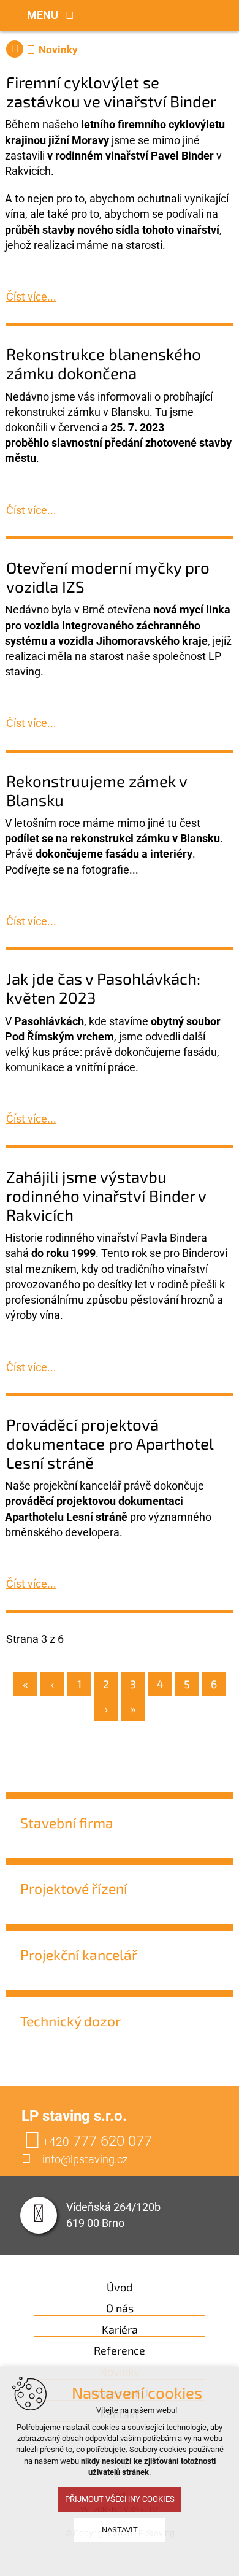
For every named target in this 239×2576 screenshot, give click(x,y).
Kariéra (120, 2330)
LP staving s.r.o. (15, 49)
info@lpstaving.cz (85, 2159)
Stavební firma (67, 1823)
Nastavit (120, 2530)
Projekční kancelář (79, 1955)
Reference (120, 2351)
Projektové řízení (74, 1888)
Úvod (120, 2287)
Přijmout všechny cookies (120, 2499)
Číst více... (31, 297)
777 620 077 (97, 2141)
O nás (120, 2308)
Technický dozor (70, 2021)
